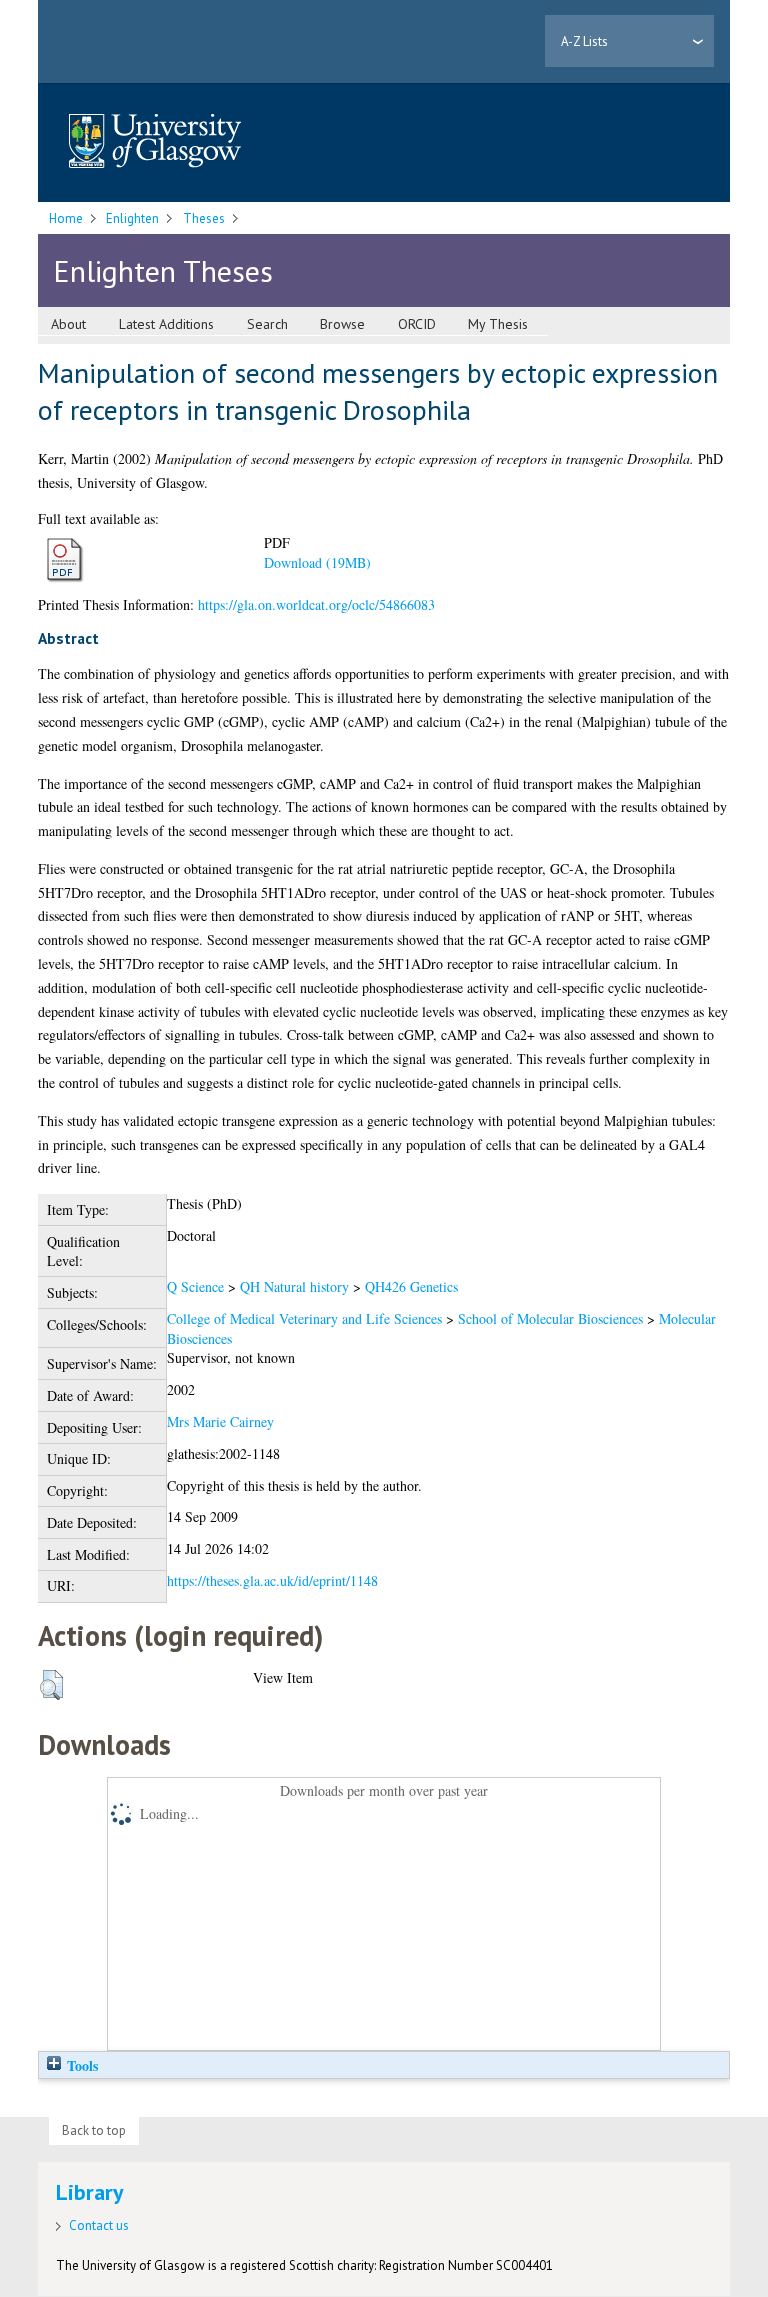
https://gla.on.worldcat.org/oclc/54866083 (316, 604)
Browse (342, 324)
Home (66, 218)
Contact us (99, 2225)
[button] (51, 1685)
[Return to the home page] (155, 142)
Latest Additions (166, 324)
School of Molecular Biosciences (550, 1318)
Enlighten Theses (163, 270)
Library (90, 2192)
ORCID (417, 324)
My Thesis (498, 324)
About (68, 324)
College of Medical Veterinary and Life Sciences (304, 1318)
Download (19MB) (317, 562)
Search (267, 324)
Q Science (195, 1286)
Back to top (94, 2130)
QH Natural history (294, 1286)
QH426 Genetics (411, 1286)
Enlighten (132, 218)
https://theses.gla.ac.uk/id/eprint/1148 (272, 1580)
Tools (80, 2065)
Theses (204, 218)
